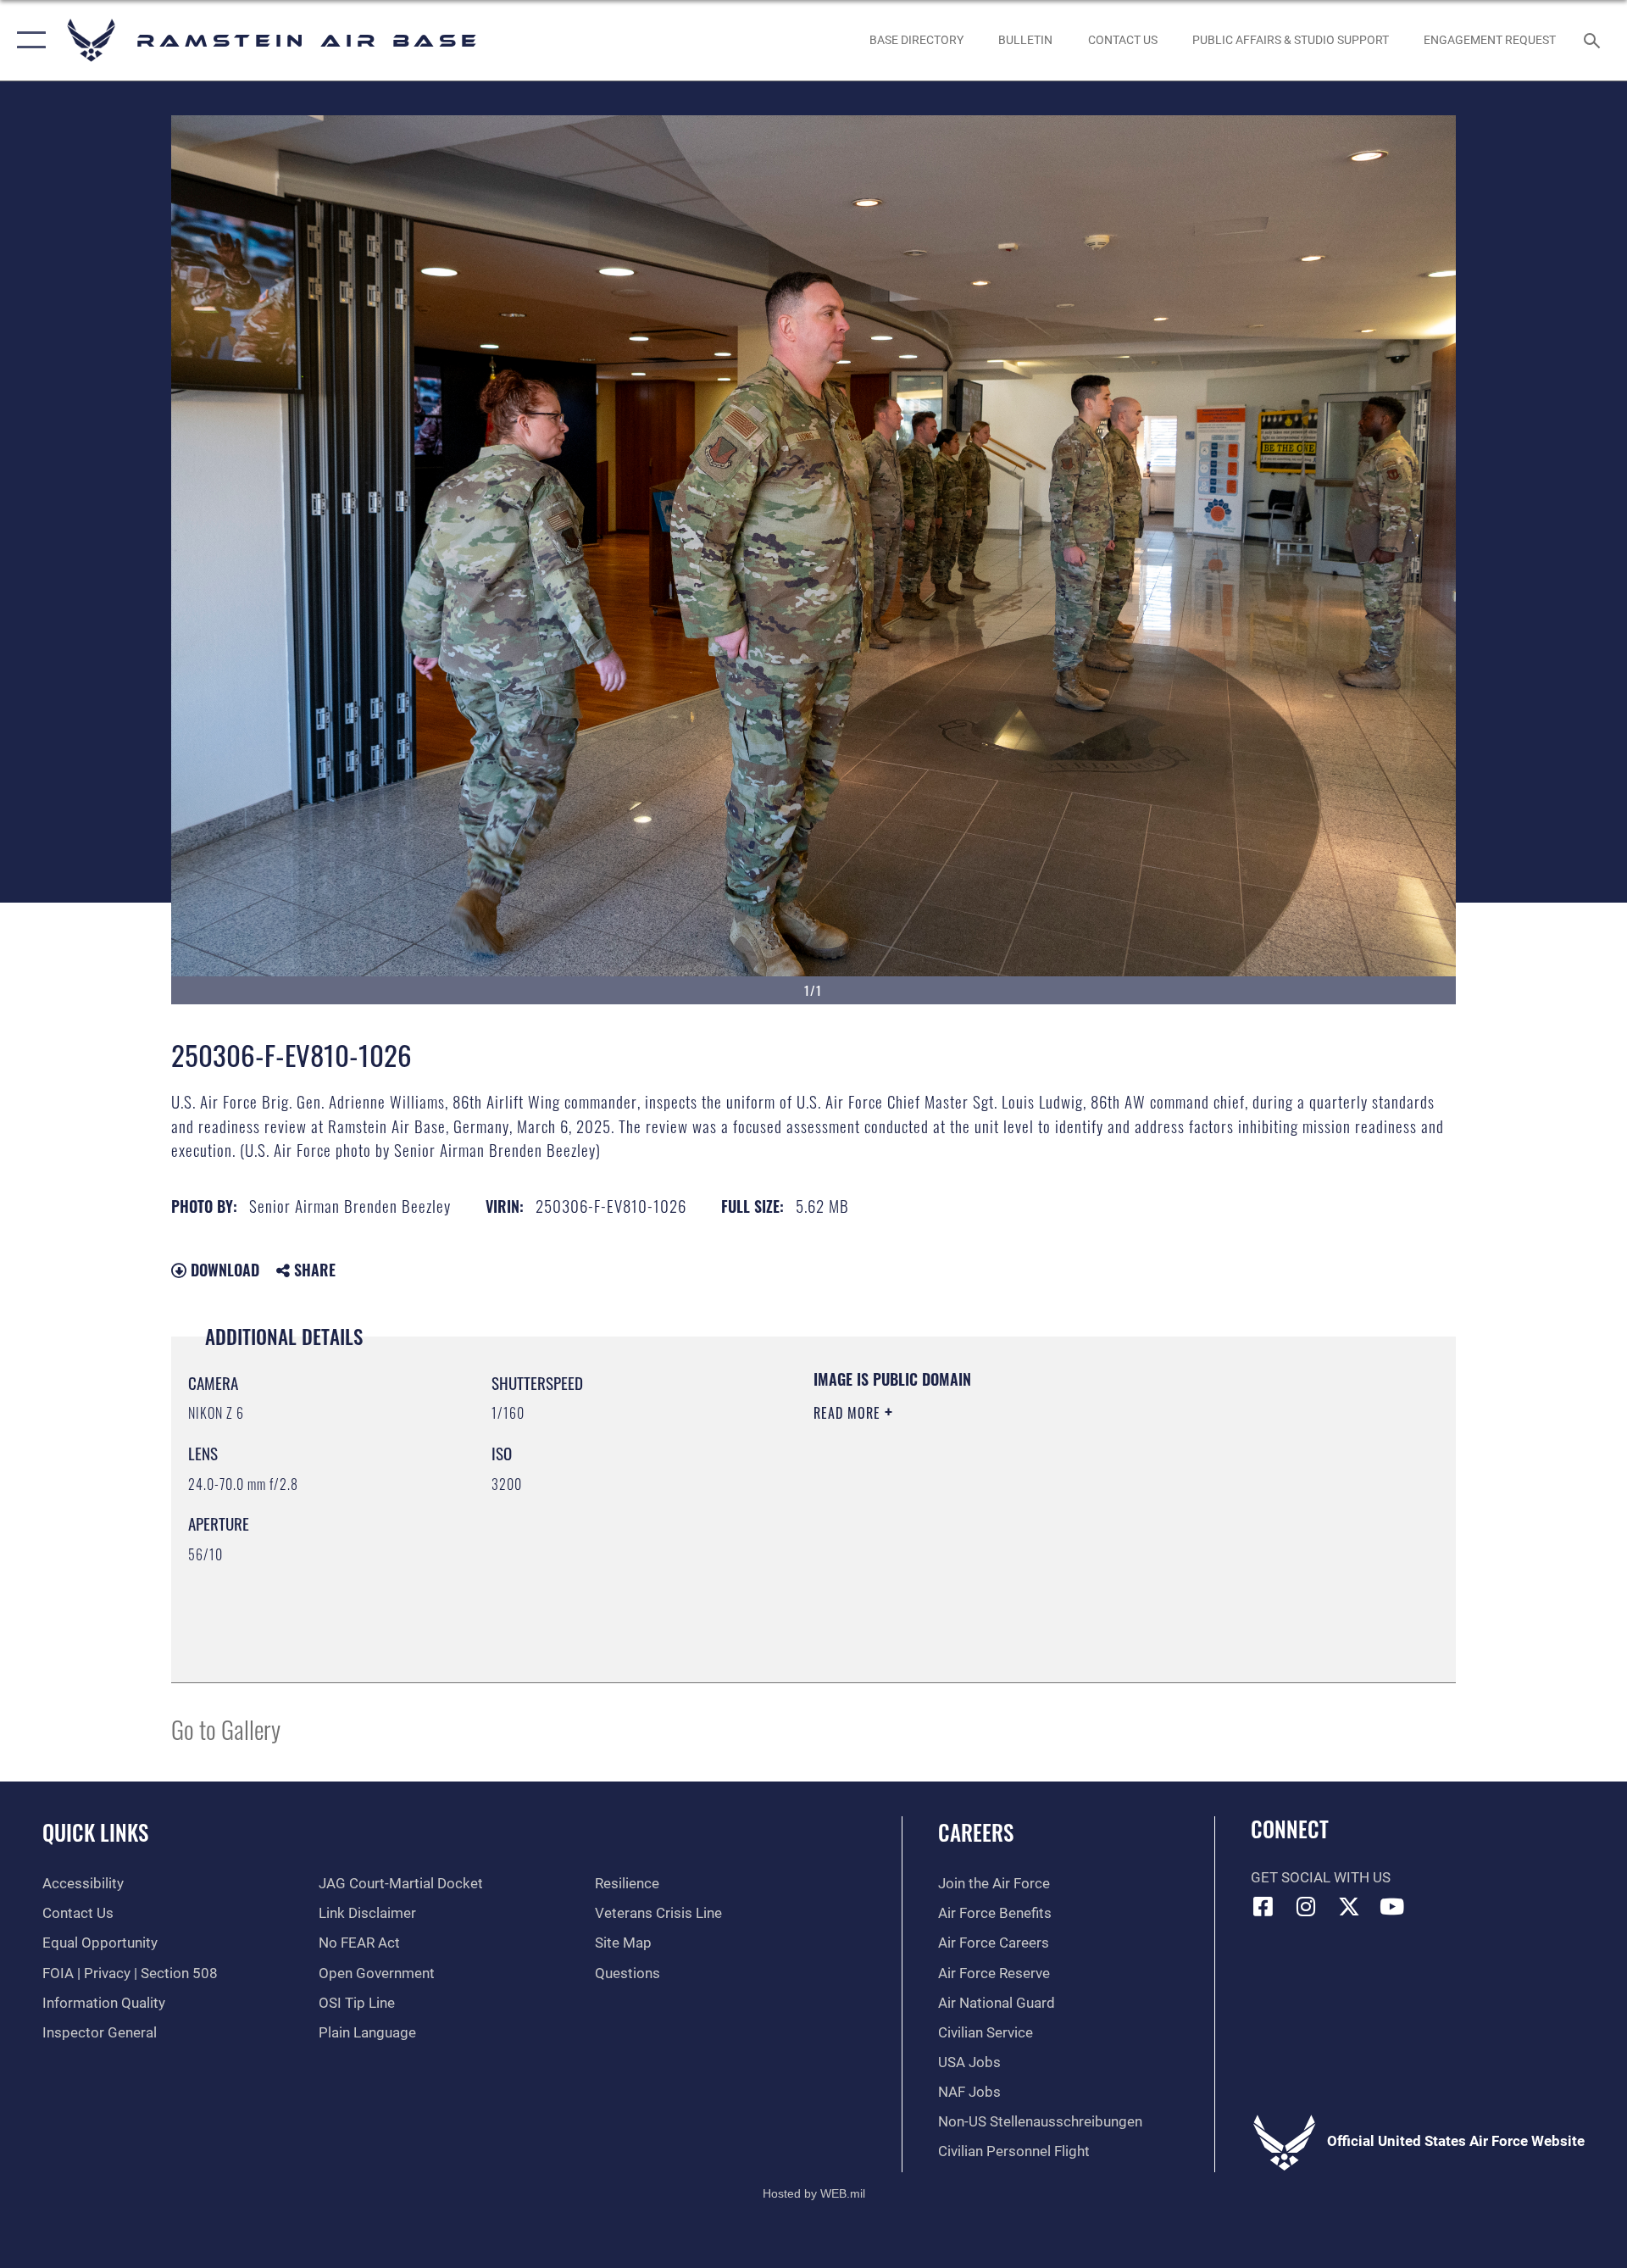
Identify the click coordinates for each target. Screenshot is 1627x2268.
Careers (976, 1832)
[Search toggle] (1594, 40)
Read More (849, 1413)
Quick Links (95, 1832)
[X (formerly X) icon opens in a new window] (1349, 1906)
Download (223, 1270)
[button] (28, 40)
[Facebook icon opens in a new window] (1263, 1906)
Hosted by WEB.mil (814, 2193)
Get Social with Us (1321, 1878)
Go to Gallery (226, 1729)
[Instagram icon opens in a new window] (1306, 1906)
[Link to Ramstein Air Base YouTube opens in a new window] (1392, 1906)
